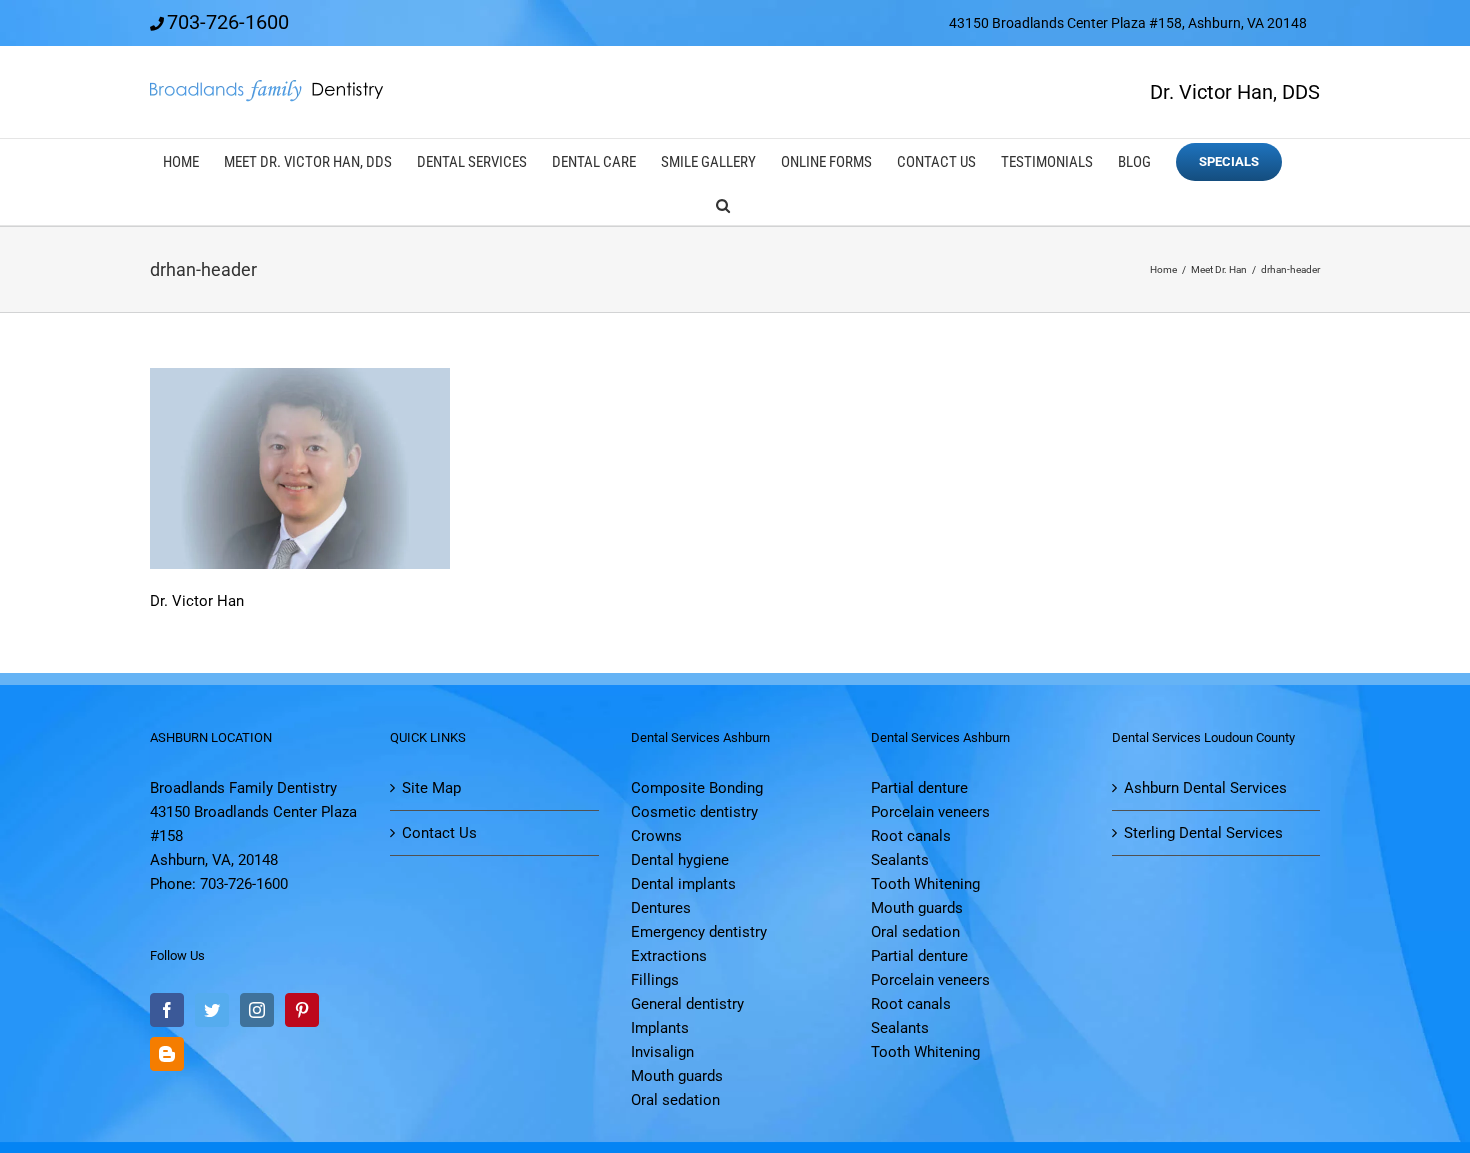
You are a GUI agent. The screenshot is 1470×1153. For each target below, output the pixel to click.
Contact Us (439, 833)
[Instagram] (257, 1010)
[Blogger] (167, 1054)
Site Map (431, 788)
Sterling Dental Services (1203, 833)
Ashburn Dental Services (1205, 788)
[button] (723, 203)
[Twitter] (212, 1010)
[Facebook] (167, 1010)
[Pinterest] (302, 1010)
